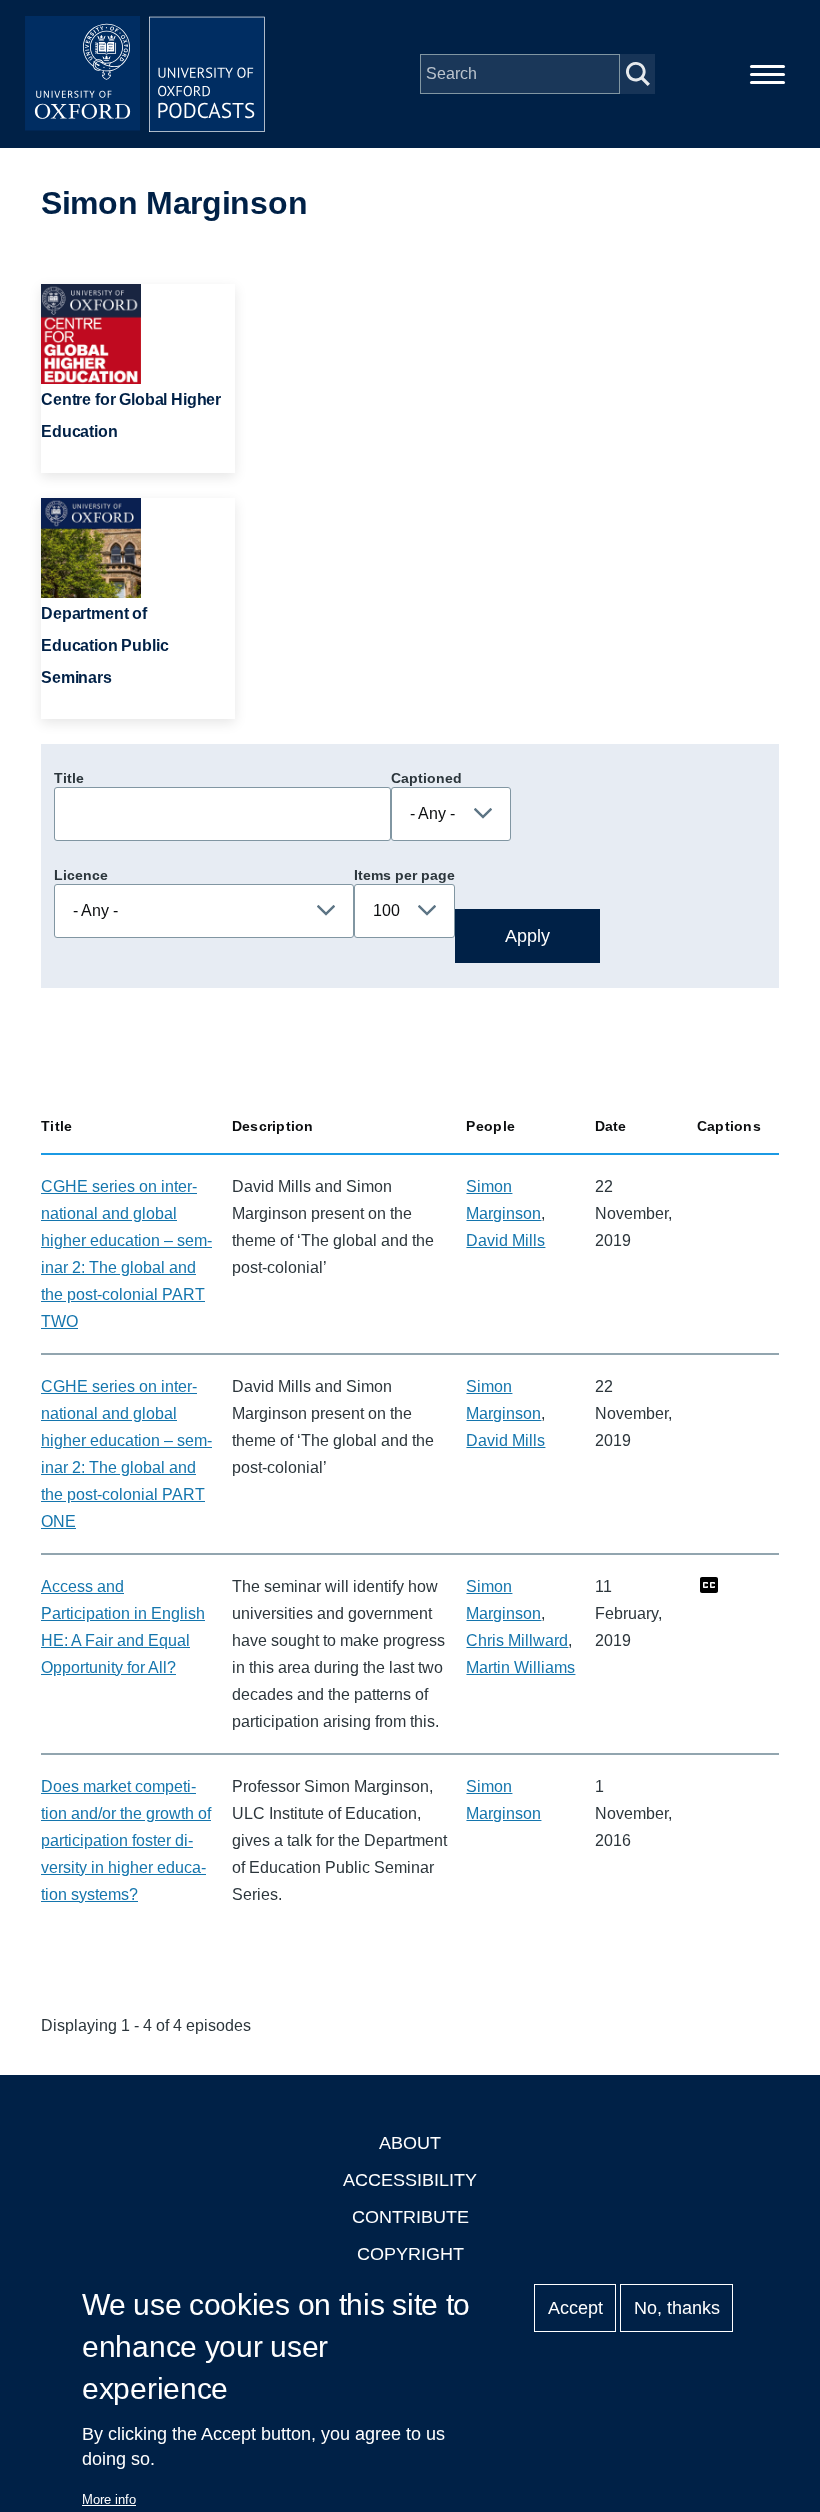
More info (109, 2499)
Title (69, 778)
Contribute (410, 2217)
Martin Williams (520, 1667)
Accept (575, 2308)
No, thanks (677, 2308)
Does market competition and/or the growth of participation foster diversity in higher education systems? (126, 1840)
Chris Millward (517, 1640)
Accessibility (410, 2180)
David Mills (505, 1240)
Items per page (404, 875)
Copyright (410, 2254)
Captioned (426, 778)
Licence (81, 875)
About (410, 2143)
